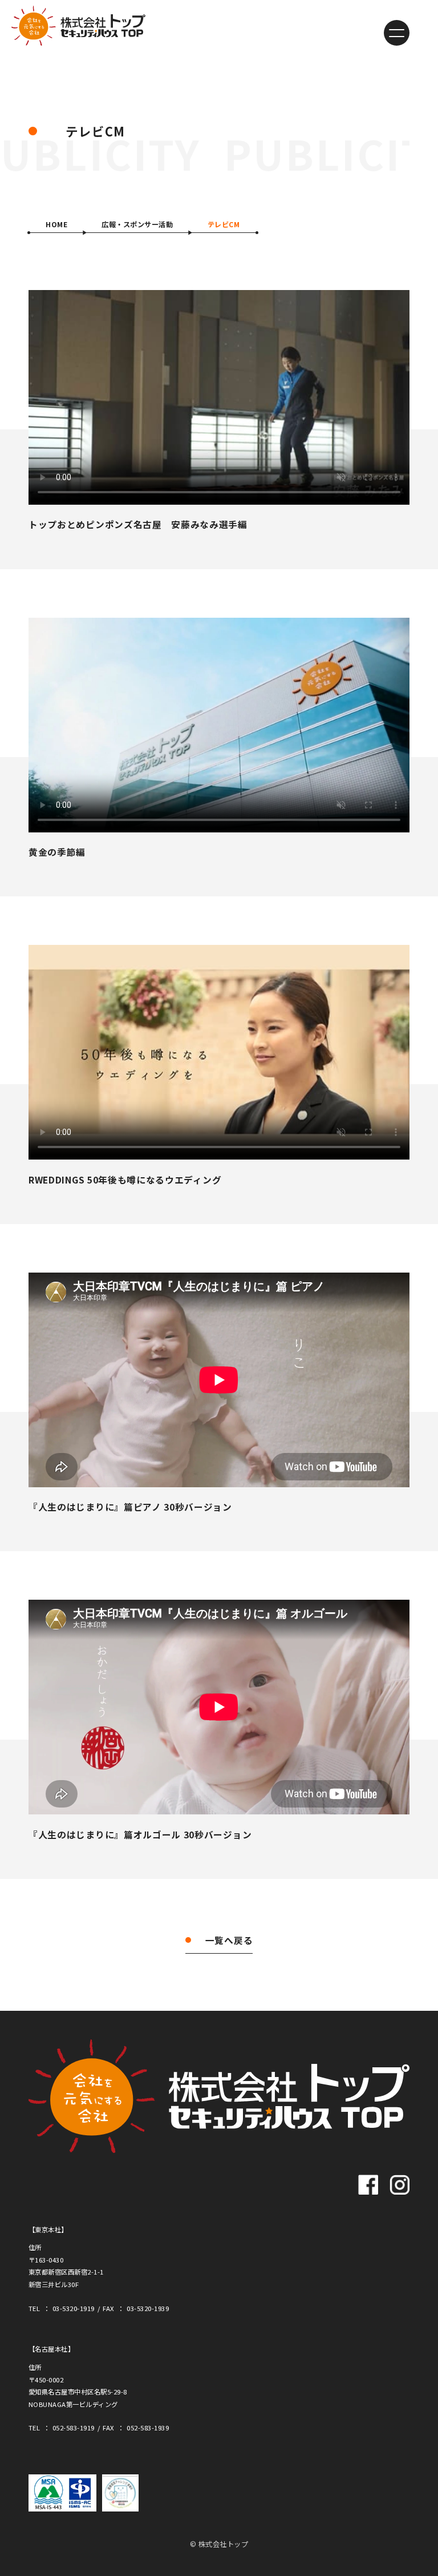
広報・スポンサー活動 (137, 224)
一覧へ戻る (229, 1940)
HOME (56, 224)
